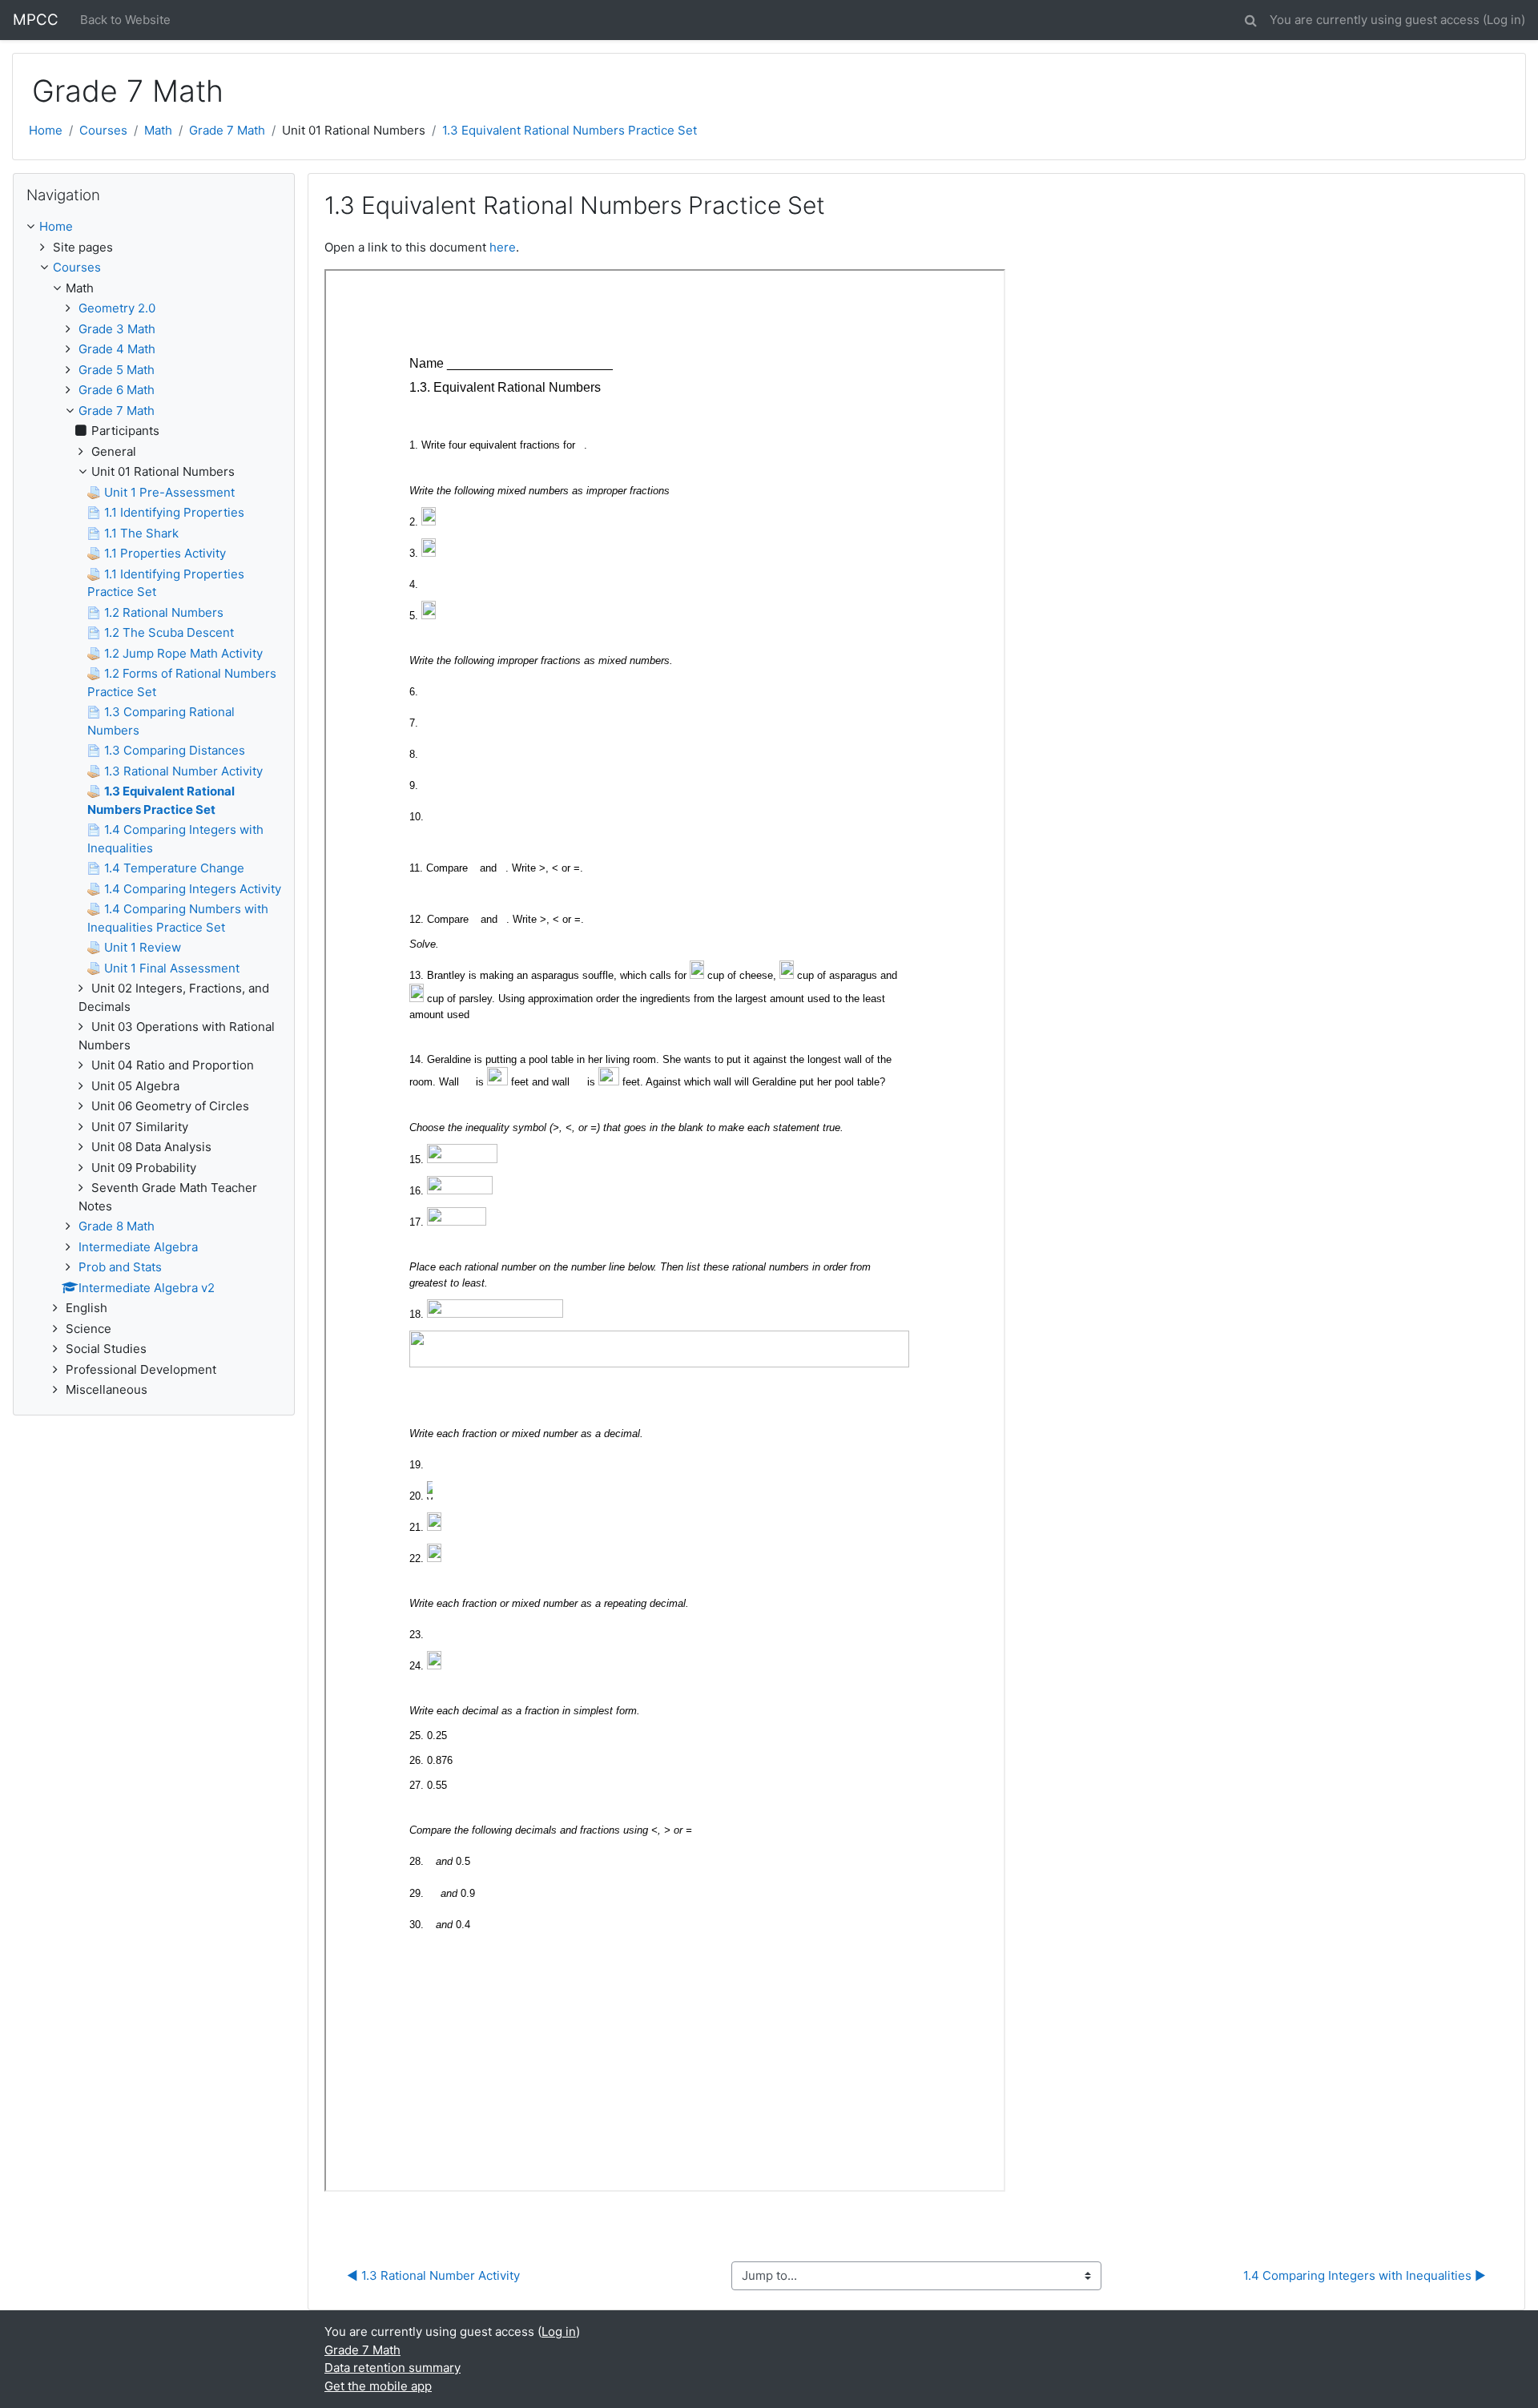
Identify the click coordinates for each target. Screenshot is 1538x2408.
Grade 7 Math (227, 130)
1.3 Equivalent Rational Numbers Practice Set (570, 130)
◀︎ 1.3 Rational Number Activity (433, 2275)
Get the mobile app (378, 2386)
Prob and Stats (120, 1267)
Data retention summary (393, 2368)
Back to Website (125, 20)
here (503, 247)
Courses (103, 130)
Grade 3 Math (117, 329)
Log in (1504, 20)
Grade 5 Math (117, 370)
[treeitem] (154, 227)
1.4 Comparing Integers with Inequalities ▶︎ (1365, 2275)
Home (46, 130)
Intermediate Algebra (138, 1247)
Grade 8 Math (117, 1226)
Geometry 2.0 (117, 308)
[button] (1250, 18)
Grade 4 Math (117, 349)
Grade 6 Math (117, 390)
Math (158, 130)
